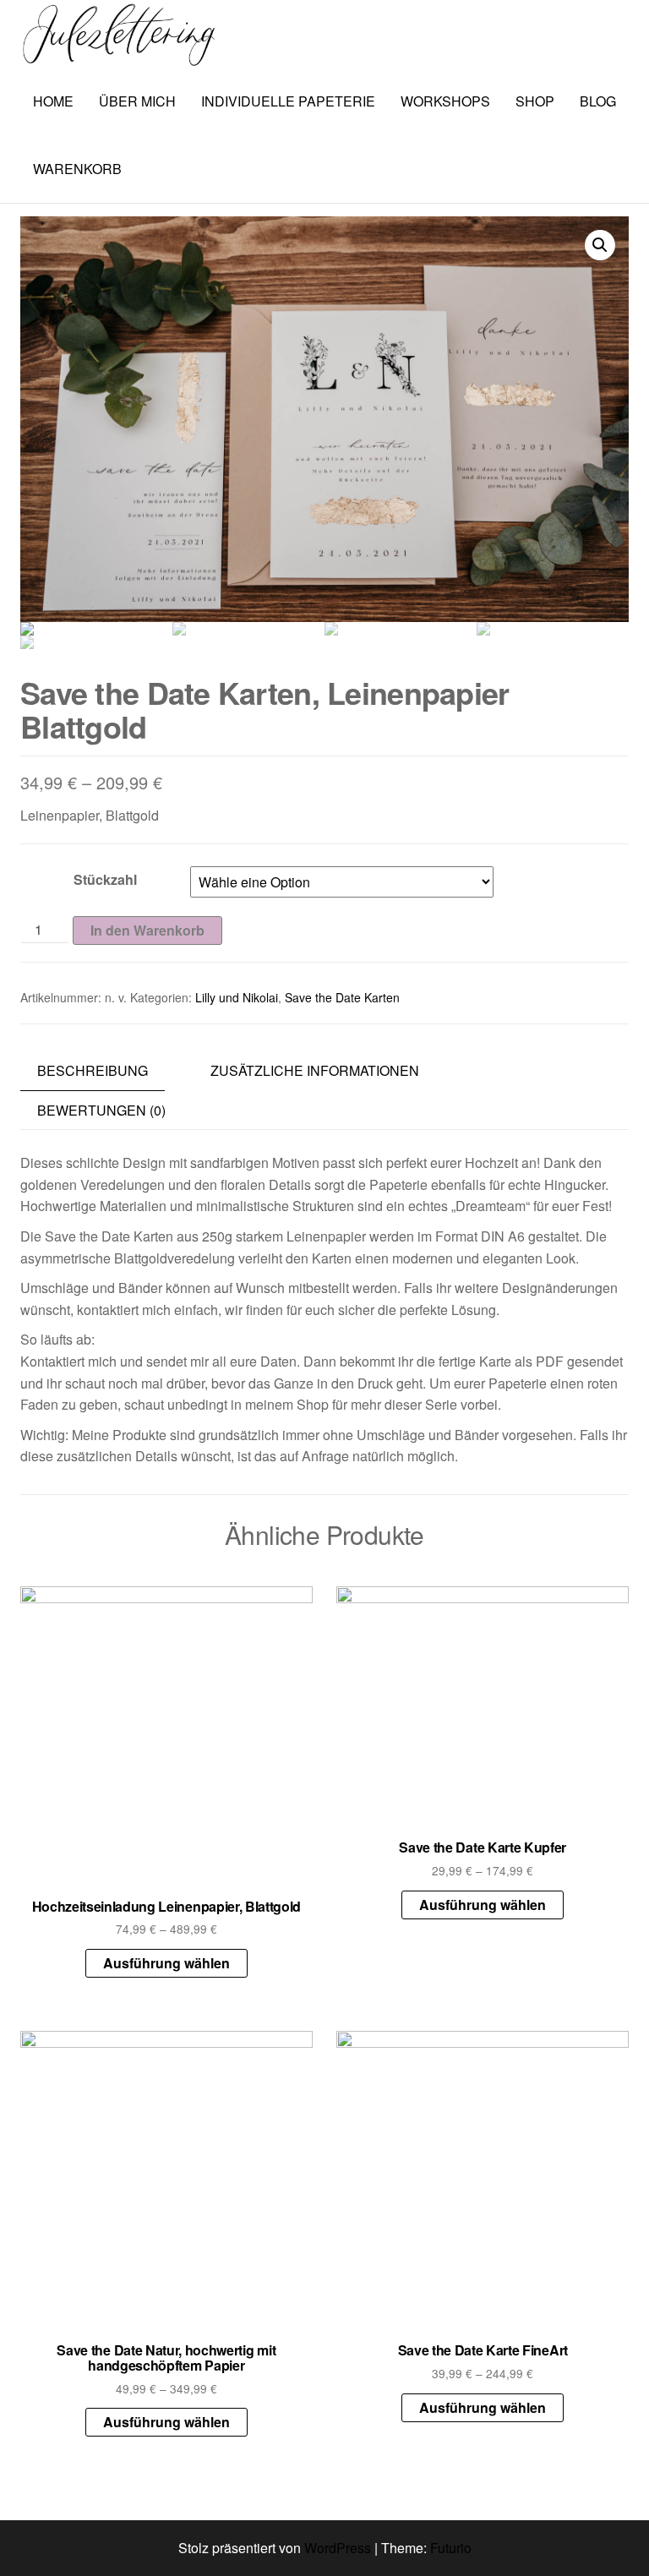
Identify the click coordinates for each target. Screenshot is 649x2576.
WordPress (338, 2548)
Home (53, 101)
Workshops (445, 101)
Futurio (451, 2548)
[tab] (105, 1071)
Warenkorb (77, 169)
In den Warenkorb (147, 930)
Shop (535, 101)
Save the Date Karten (342, 997)
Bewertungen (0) (101, 1110)
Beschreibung (93, 1070)
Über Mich (137, 101)
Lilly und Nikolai (237, 997)
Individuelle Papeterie (288, 101)
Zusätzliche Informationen (315, 1070)
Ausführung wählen (166, 1963)
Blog (598, 101)
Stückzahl (105, 879)
